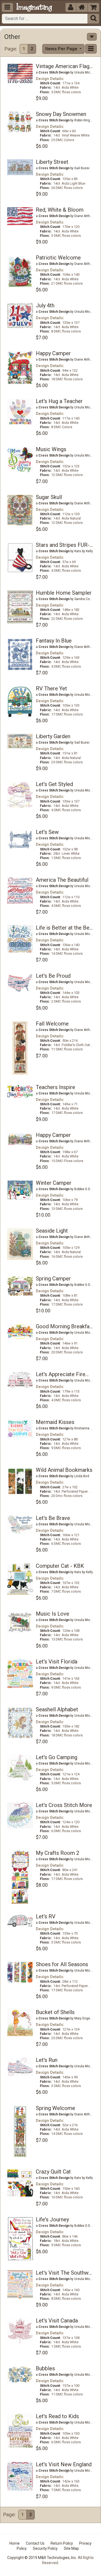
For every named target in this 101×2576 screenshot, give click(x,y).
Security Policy (45, 2548)
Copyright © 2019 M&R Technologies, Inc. (42, 2558)
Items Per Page (62, 49)
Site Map (71, 2548)
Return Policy (62, 2543)
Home (15, 2543)
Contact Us (35, 2543)
